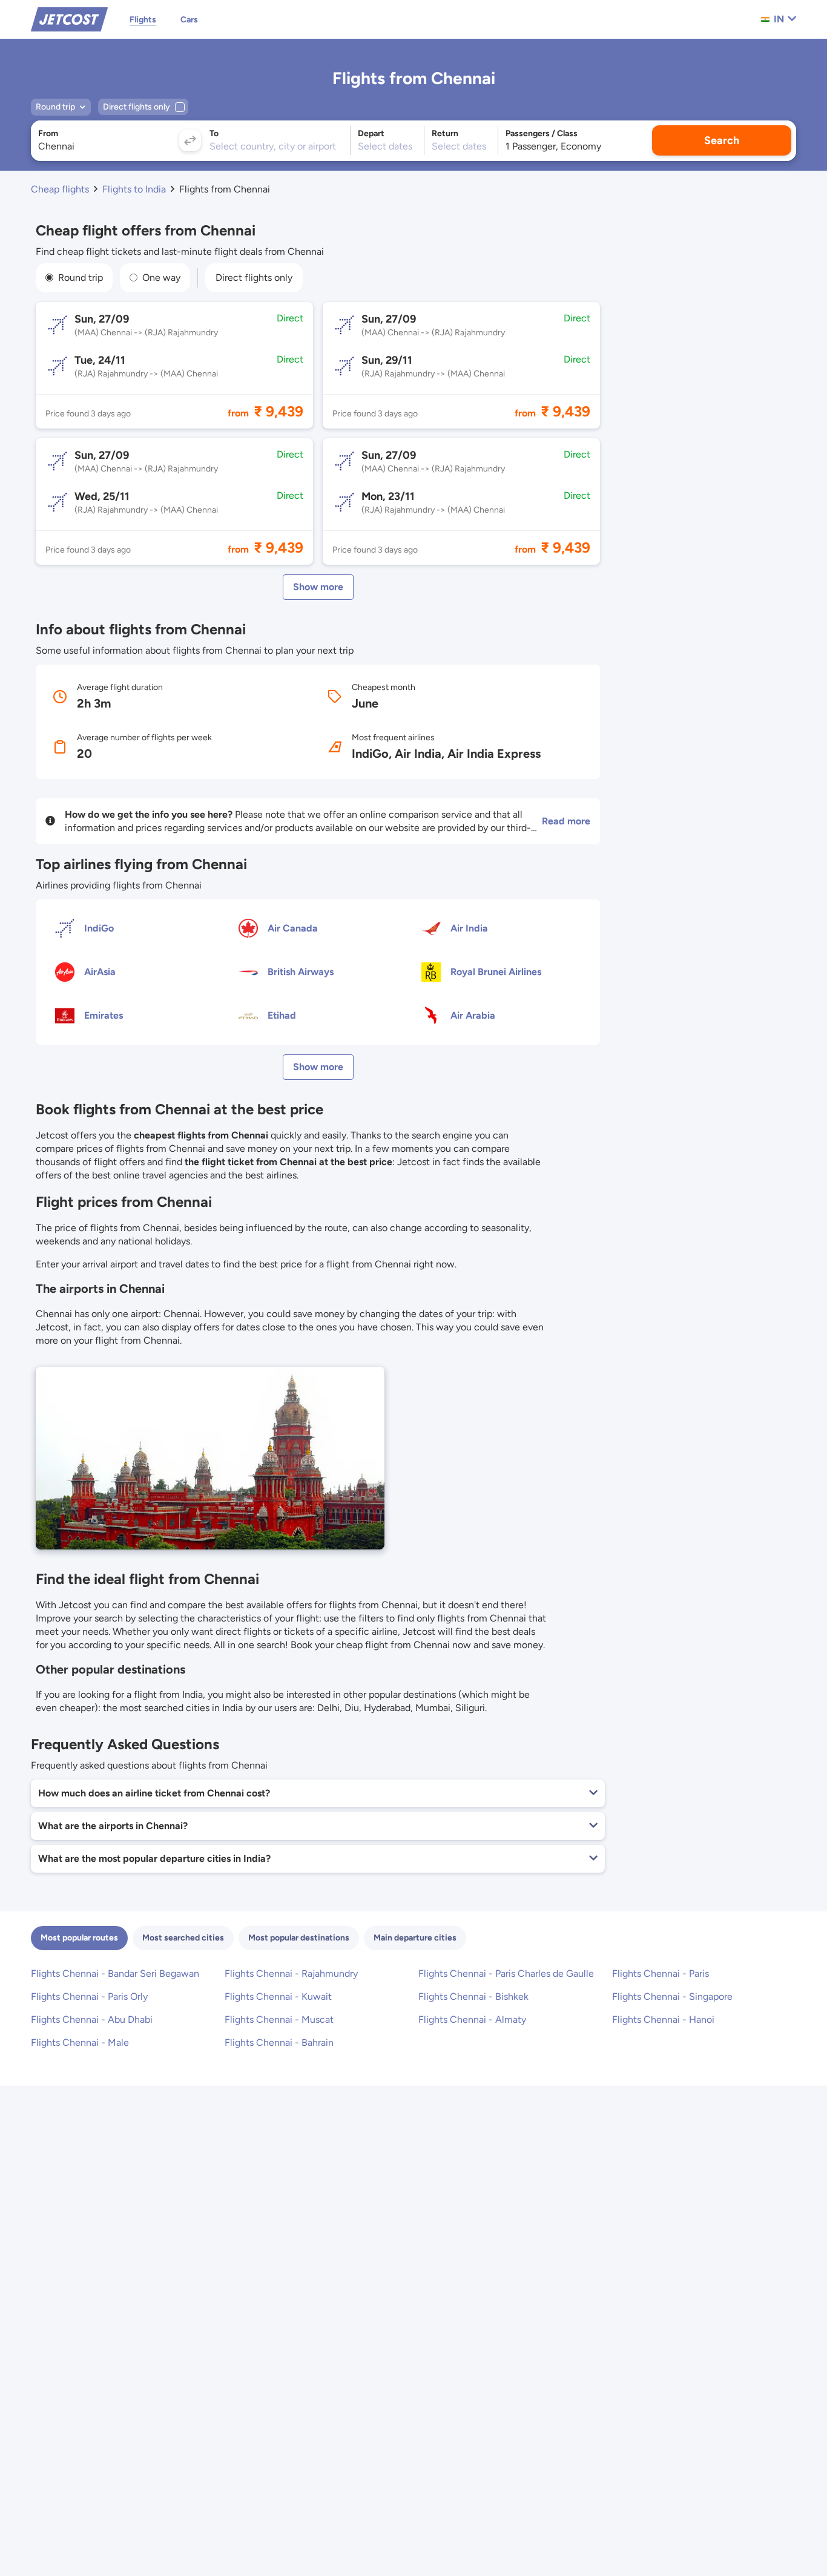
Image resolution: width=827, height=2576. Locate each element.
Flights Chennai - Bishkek (473, 1996)
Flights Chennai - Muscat (279, 2019)
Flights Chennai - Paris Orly (89, 1996)
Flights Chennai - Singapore (672, 1996)
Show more (318, 587)
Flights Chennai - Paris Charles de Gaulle (506, 1973)
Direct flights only (254, 278)
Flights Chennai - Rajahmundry (291, 1973)
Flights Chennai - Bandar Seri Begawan (115, 1973)
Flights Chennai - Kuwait (278, 1996)
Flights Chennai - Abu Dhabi (92, 2019)
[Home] (69, 18)
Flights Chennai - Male (80, 2042)
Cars (189, 20)
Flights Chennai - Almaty (472, 2019)
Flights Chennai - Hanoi (663, 2019)
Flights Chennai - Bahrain (279, 2042)
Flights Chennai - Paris (661, 1973)
